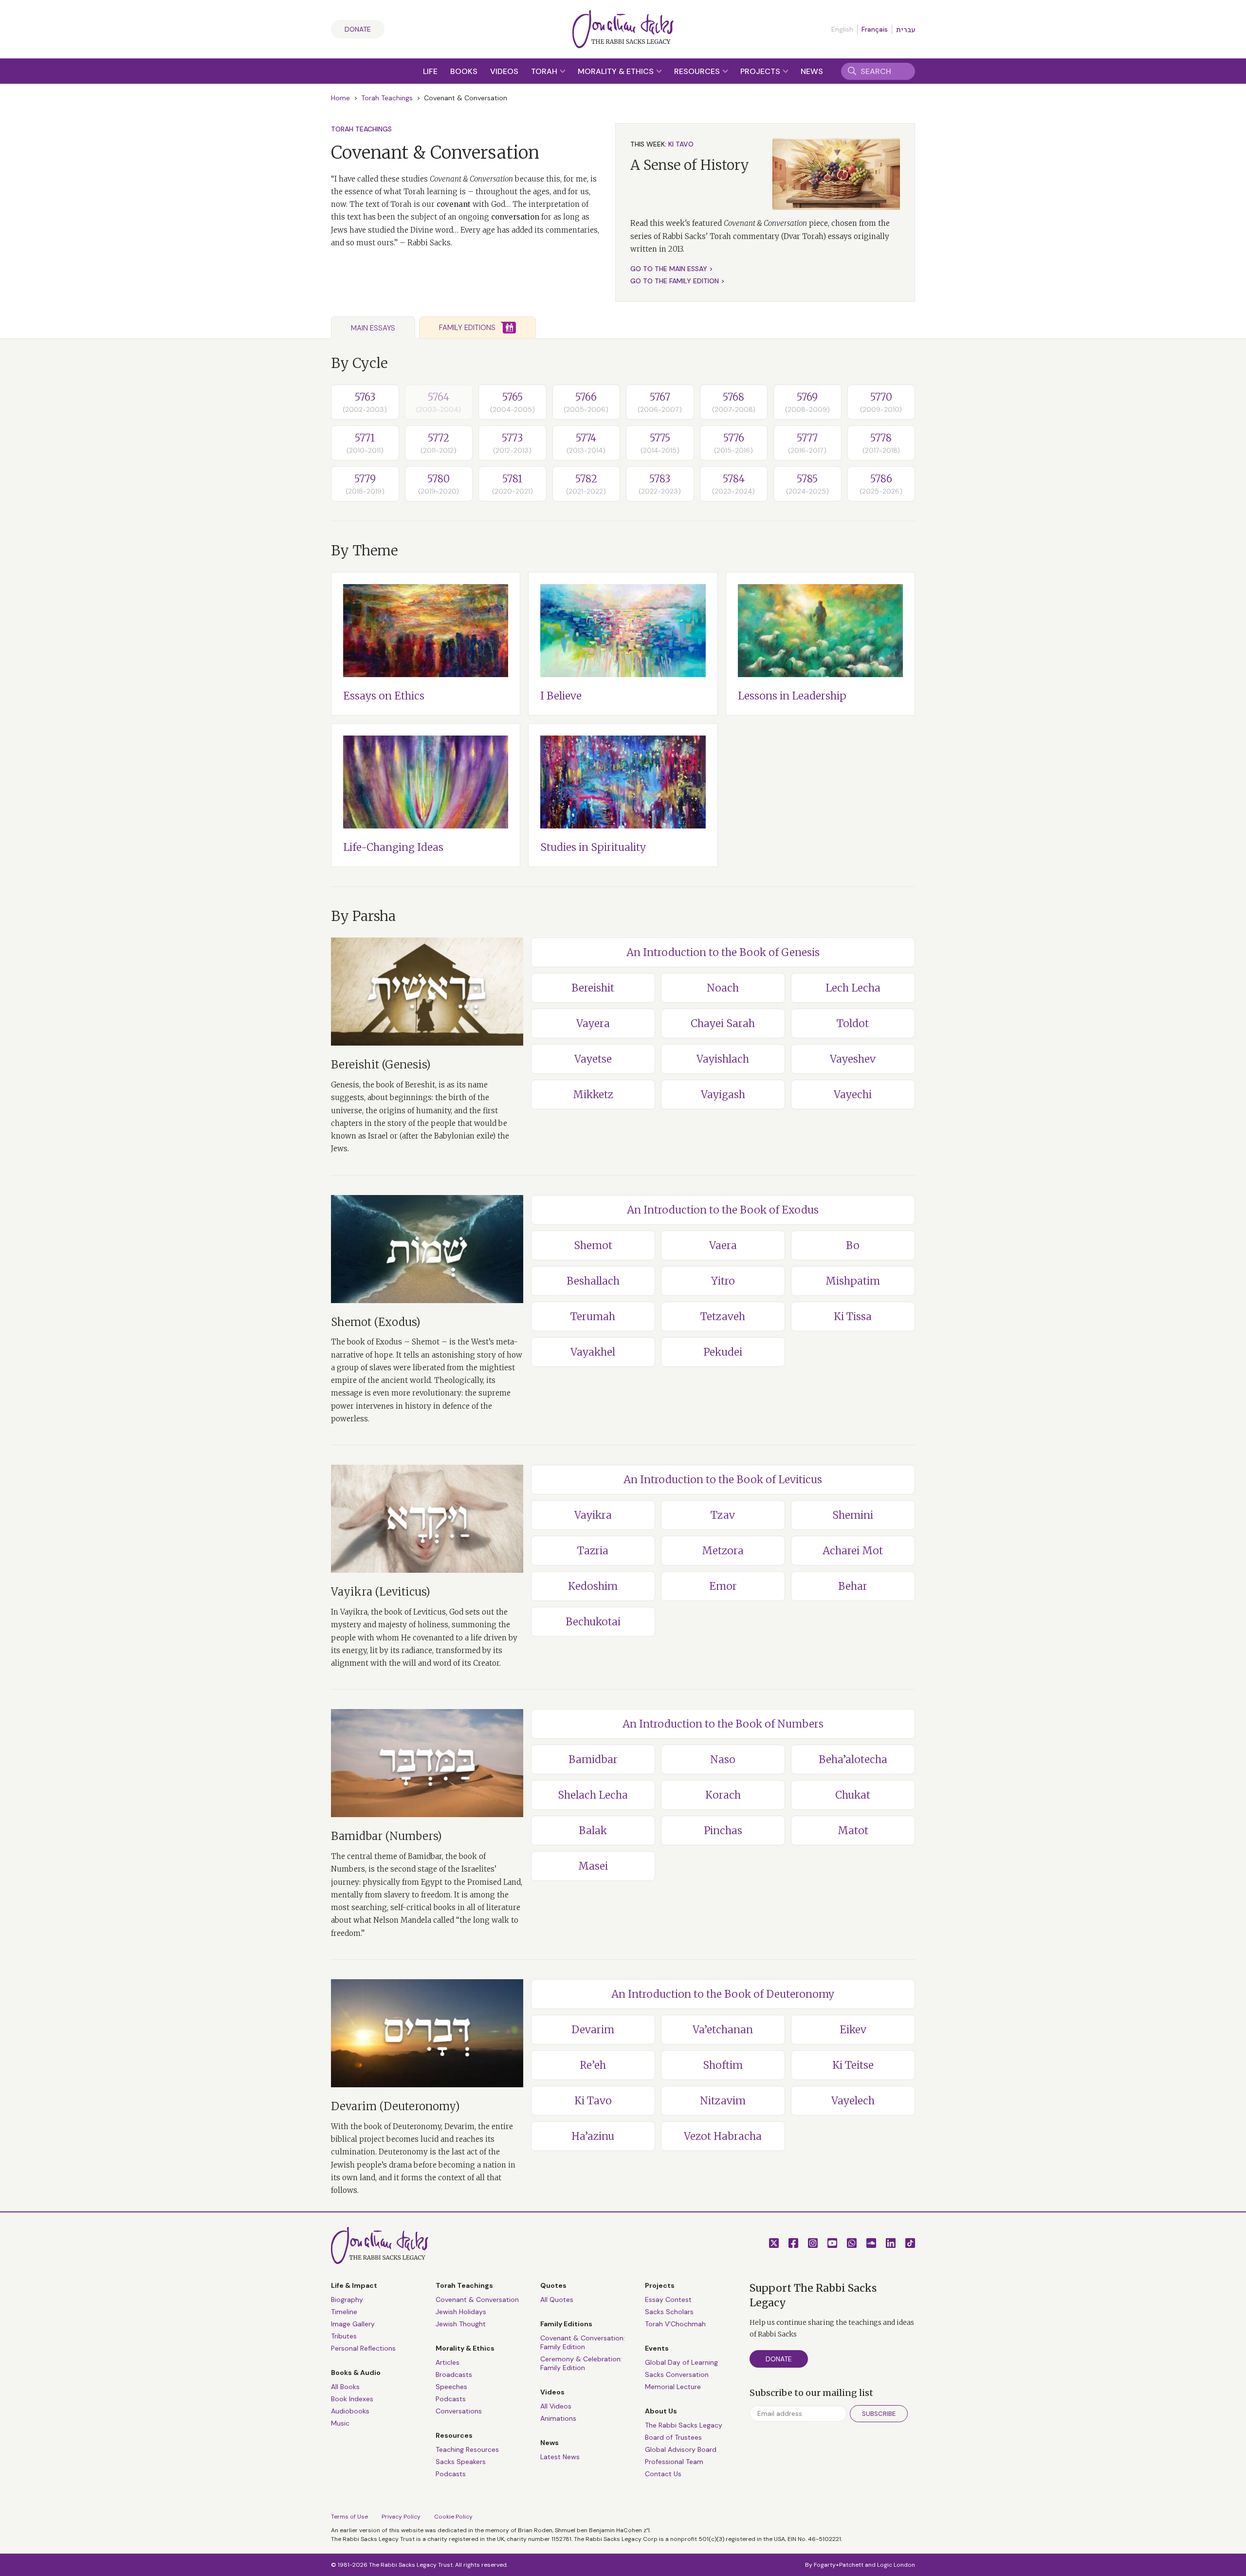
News (812, 71)
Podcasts (451, 2399)
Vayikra (593, 1515)
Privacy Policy (401, 2517)
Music (340, 2423)
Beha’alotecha (853, 1759)
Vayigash (723, 1095)
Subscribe (879, 2414)
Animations (558, 2418)
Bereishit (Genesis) (381, 1065)
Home (340, 98)
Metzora (723, 1551)
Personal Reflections (363, 2348)
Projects (761, 71)
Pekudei (723, 1352)
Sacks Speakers (461, 2462)
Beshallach (593, 1281)
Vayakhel (593, 1352)
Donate (358, 29)
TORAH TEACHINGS (361, 129)
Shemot (593, 1245)
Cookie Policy (453, 2517)
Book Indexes (352, 2399)
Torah (545, 71)
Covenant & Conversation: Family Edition (583, 2342)
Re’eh (593, 2065)
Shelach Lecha (593, 1795)
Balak (593, 1831)
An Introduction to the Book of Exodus (723, 1210)
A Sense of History (690, 165)
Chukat (853, 1795)
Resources (698, 71)
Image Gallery (353, 2324)
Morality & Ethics (617, 71)
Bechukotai (593, 1622)
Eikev (853, 2030)
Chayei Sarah (723, 1023)
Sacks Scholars (669, 2312)
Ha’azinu (593, 2136)
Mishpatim (853, 1281)
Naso (723, 1759)
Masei (593, 1866)
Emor (723, 1586)
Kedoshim (593, 1586)
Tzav (723, 1515)
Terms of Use (349, 2517)
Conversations (459, 2411)
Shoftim (723, 2065)
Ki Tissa (853, 1316)
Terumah (593, 1316)
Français (875, 29)
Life (430, 71)
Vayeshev (853, 1059)
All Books (345, 2387)
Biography (347, 2300)
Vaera (723, 1245)
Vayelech (853, 2101)
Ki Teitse (853, 2065)
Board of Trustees (673, 2437)
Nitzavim (723, 2101)
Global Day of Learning (681, 2362)
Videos (504, 71)
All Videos (556, 2406)
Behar (853, 1586)
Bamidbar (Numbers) (386, 1836)
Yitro (723, 1281)
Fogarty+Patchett (839, 2565)
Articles (448, 2362)
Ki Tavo (593, 2101)
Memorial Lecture (673, 2387)
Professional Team (674, 2462)
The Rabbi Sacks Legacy (684, 2425)
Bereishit (593, 988)
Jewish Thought (461, 2324)
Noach (723, 988)
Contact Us (663, 2474)
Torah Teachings (387, 98)
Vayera (593, 1023)
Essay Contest (668, 2300)
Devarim (593, 2030)
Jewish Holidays (461, 2312)
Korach (723, 1795)
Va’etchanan (723, 2030)
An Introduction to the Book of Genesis (723, 952)
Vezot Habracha (723, 2136)
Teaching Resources (467, 2449)
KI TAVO (681, 144)
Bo (853, 1245)
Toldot (853, 1023)
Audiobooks (350, 2411)
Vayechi (853, 1095)
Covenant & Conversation (477, 2300)
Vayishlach (723, 1059)
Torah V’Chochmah (675, 2324)
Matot (853, 1831)
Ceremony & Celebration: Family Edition (581, 2363)
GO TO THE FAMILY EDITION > (678, 281)
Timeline (344, 2312)
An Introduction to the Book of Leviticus (723, 1480)
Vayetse (593, 1059)
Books (464, 71)
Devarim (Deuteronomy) (395, 2106)
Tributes (344, 2336)
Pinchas (723, 1831)
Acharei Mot (853, 1551)
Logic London (896, 2565)
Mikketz (593, 1095)
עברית (906, 30)
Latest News (560, 2457)
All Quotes (557, 2300)
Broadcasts (454, 2374)
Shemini (853, 1515)
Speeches (451, 2387)
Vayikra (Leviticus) (381, 1592)
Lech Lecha (853, 988)
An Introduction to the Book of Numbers (723, 1724)
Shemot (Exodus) (376, 1322)
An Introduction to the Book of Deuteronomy (723, 1994)
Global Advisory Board (681, 2449)
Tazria (593, 1551)
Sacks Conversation (677, 2374)
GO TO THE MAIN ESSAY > (672, 269)
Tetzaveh (723, 1316)
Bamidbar (593, 1759)
